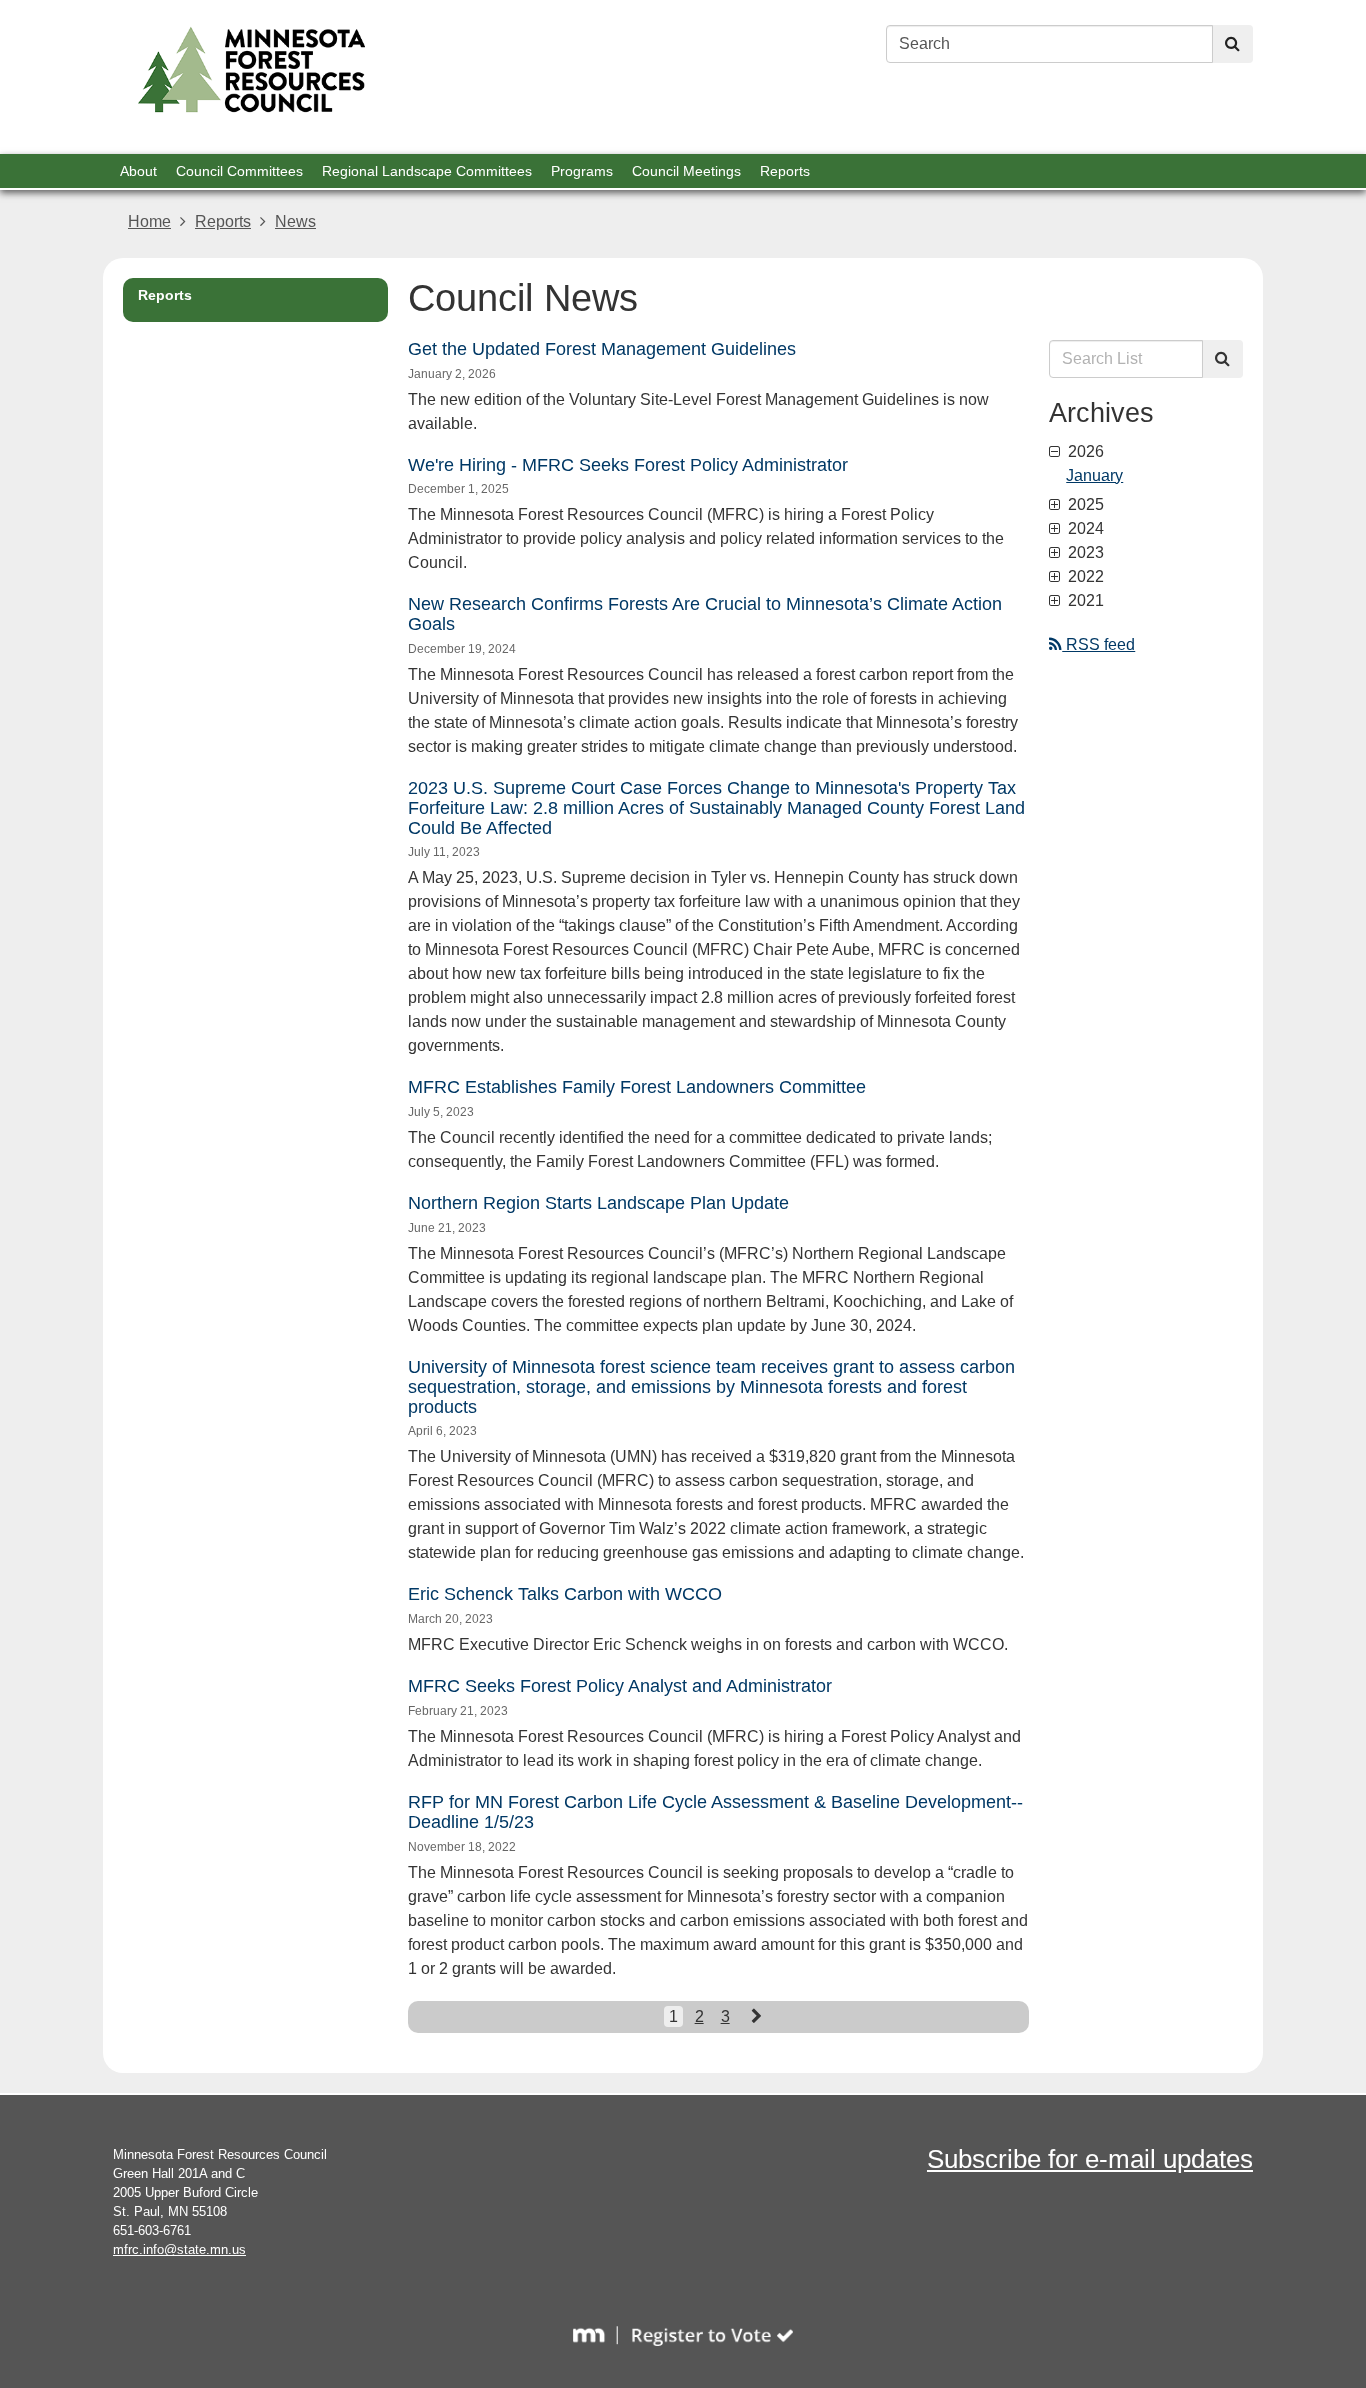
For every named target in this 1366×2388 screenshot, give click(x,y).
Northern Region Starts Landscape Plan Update (598, 1203)
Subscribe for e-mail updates (1090, 2159)
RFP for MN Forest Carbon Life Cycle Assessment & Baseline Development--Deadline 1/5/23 (715, 1812)
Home (149, 221)
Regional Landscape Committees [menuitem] (427, 171)
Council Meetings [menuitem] (686, 171)
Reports (223, 221)
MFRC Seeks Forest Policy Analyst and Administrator (620, 1686)
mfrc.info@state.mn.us (179, 2249)
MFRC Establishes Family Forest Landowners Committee (637, 1087)
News (295, 221)
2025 (1084, 505)
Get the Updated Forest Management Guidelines (602, 349)
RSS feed (1098, 644)
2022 (1084, 577)
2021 (1084, 601)
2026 (1084, 452)
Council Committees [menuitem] (239, 171)
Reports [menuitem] (785, 171)
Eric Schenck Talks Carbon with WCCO (565, 1594)
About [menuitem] (138, 171)
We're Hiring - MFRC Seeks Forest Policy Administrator (628, 465)
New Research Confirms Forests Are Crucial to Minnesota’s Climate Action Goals (705, 614)
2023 (1084, 553)
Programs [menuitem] (582, 171)
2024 (1084, 529)
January (1094, 475)
